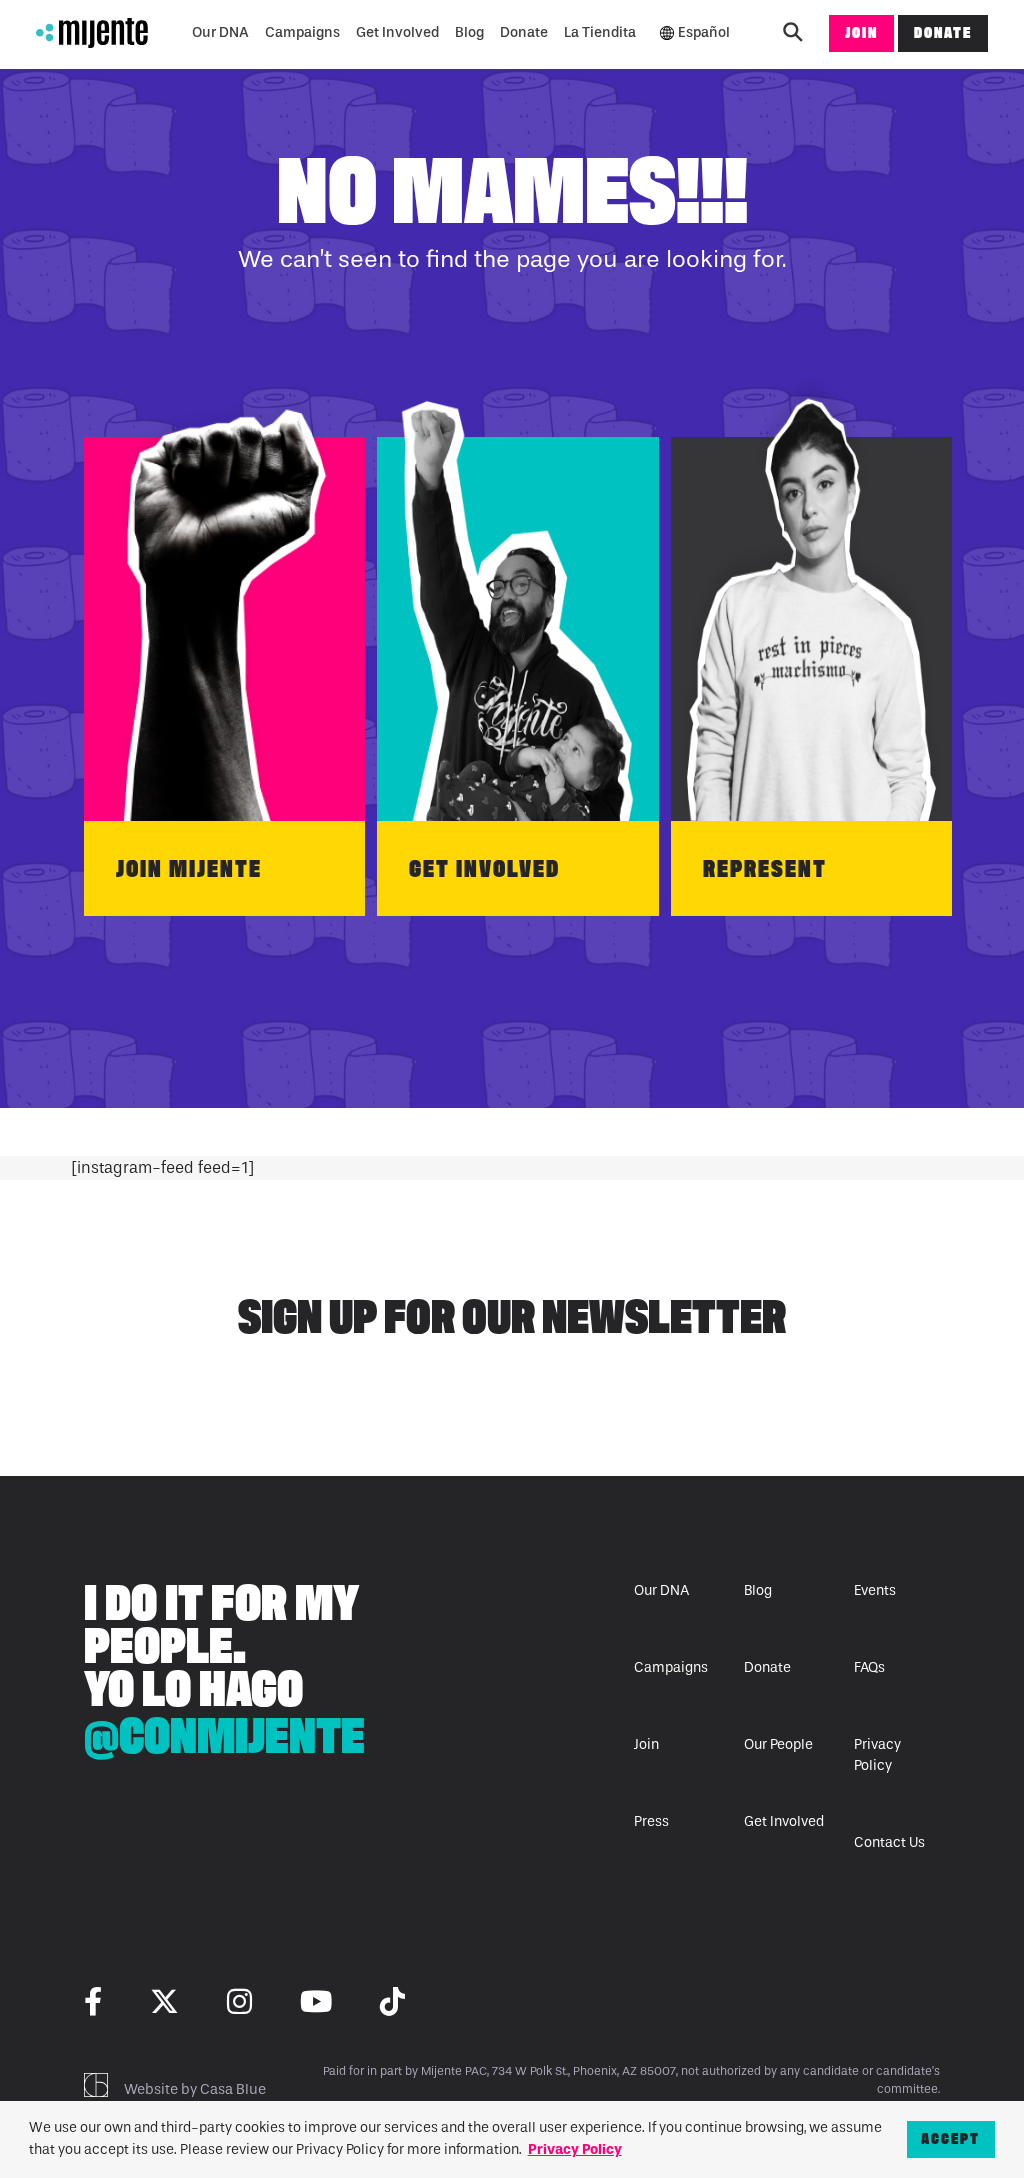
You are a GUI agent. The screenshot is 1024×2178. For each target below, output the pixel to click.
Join (861, 32)
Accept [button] (950, 2138)
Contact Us (889, 1842)
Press (651, 1821)
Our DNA (220, 32)
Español (704, 32)
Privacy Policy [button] (575, 2149)
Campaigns (302, 32)
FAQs (869, 1667)
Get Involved (397, 32)
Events (875, 1590)
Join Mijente (189, 868)
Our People (778, 1744)
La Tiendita (600, 32)
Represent (765, 868)
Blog (469, 32)
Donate (524, 32)
